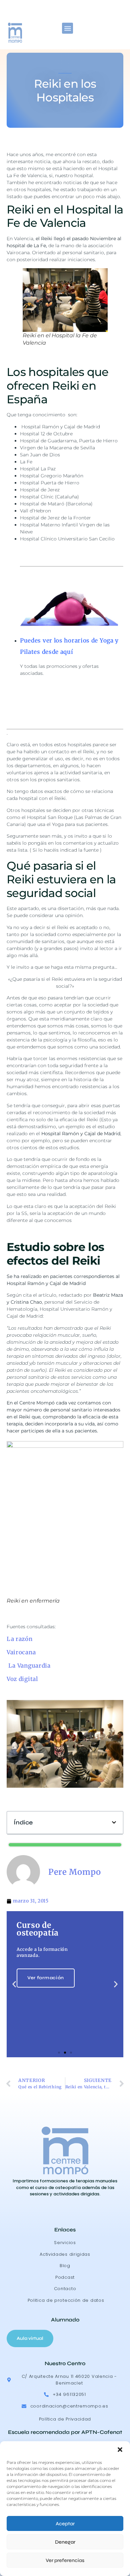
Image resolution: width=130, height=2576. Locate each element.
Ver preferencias (65, 2560)
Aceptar (65, 2524)
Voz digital (22, 1679)
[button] (120, 2450)
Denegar (65, 2542)
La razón (20, 1639)
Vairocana (21, 1652)
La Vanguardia (29, 1666)
